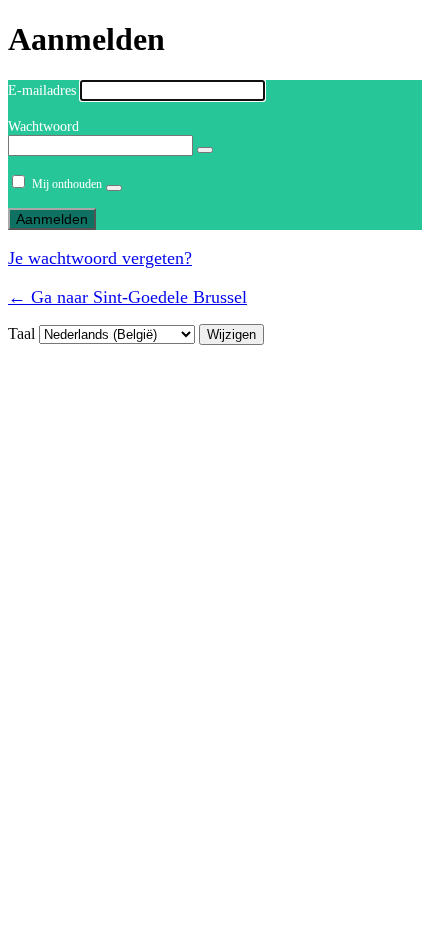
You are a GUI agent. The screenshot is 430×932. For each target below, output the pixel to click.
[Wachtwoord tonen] (205, 150)
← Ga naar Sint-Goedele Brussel (127, 297)
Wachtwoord (43, 126)
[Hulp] (114, 188)
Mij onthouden (67, 184)
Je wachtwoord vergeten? (100, 258)
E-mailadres (42, 90)
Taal (21, 333)
